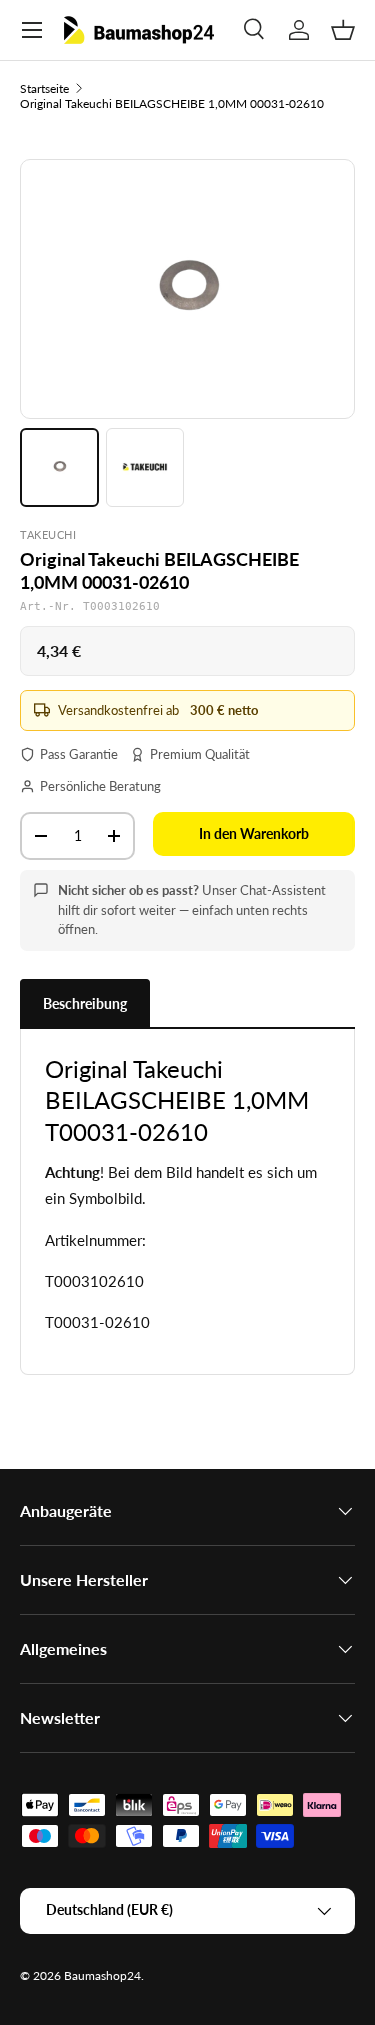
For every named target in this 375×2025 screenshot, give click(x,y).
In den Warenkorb (254, 833)
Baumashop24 (102, 1975)
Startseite (44, 88)
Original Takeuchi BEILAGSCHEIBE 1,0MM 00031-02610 (172, 103)
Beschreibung (85, 1003)
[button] (343, 30)
